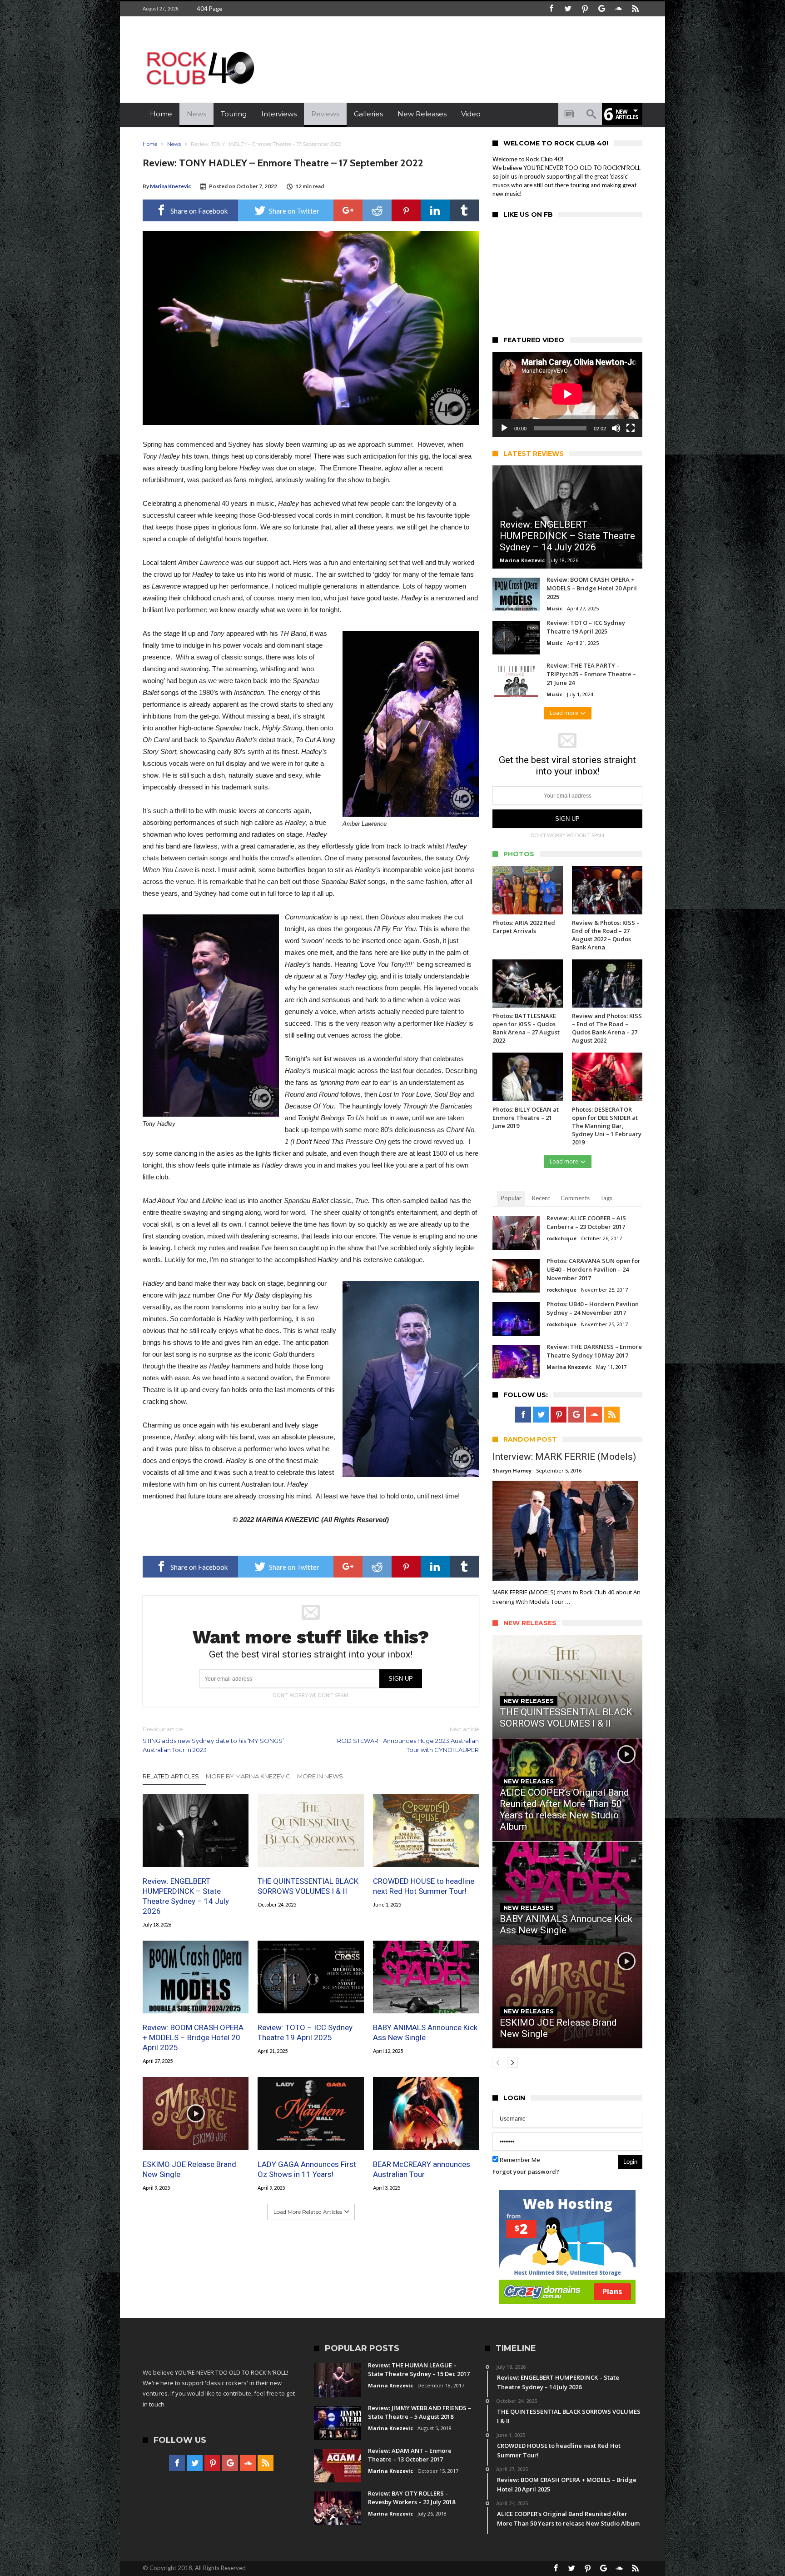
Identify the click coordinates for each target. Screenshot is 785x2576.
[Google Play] (601, 9)
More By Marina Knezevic (248, 1776)
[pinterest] (406, 210)
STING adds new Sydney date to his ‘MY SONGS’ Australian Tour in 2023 (213, 1740)
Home (150, 144)
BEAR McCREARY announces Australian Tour (422, 2169)
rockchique (561, 1238)
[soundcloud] (618, 9)
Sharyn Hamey (512, 1470)
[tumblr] (464, 210)
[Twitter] (568, 9)
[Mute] (616, 428)
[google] (348, 210)
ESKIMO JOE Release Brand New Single (189, 2169)
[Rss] (635, 9)
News (174, 144)
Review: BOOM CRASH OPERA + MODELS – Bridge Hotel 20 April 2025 (193, 2037)
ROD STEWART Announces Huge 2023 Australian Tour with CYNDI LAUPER (408, 1740)
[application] (567, 394)
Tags (606, 1198)
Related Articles (171, 1776)
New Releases (529, 1701)
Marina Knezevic (170, 186)
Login (630, 2162)
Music (554, 608)
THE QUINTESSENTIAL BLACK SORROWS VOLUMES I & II (308, 1886)
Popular (511, 1198)
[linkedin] (435, 210)
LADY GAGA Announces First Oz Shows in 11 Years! (307, 2169)
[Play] (504, 428)
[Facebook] (551, 9)
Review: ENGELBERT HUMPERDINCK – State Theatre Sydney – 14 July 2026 (186, 1896)
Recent (541, 1198)
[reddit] (377, 210)
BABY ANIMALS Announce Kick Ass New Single (425, 2032)
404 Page (209, 9)
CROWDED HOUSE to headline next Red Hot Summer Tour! (424, 1886)
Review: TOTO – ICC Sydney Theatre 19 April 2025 (305, 2032)
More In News (320, 1776)
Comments (575, 1198)
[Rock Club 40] (199, 48)
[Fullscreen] (631, 428)
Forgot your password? (526, 2172)
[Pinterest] (585, 9)
